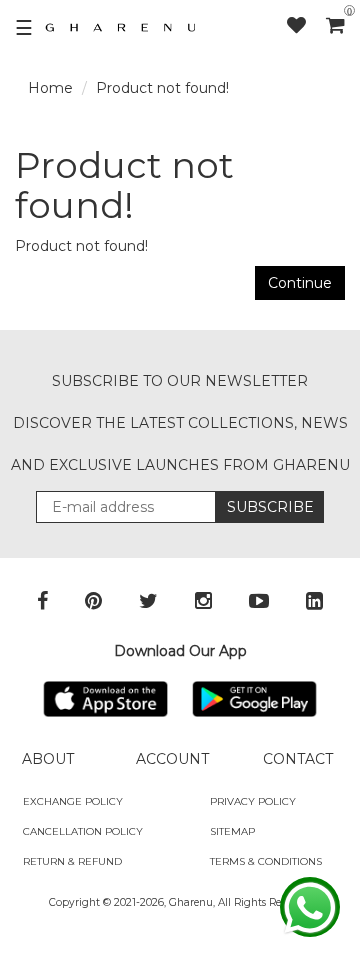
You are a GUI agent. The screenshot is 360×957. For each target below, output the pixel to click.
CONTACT (298, 759)
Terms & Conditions (266, 861)
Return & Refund (72, 861)
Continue (300, 283)
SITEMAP (232, 831)
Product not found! (162, 88)
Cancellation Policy (83, 831)
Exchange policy (73, 801)
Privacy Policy (253, 801)
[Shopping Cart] (335, 25)
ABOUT (48, 759)
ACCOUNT (172, 759)
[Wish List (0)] (306, 25)
